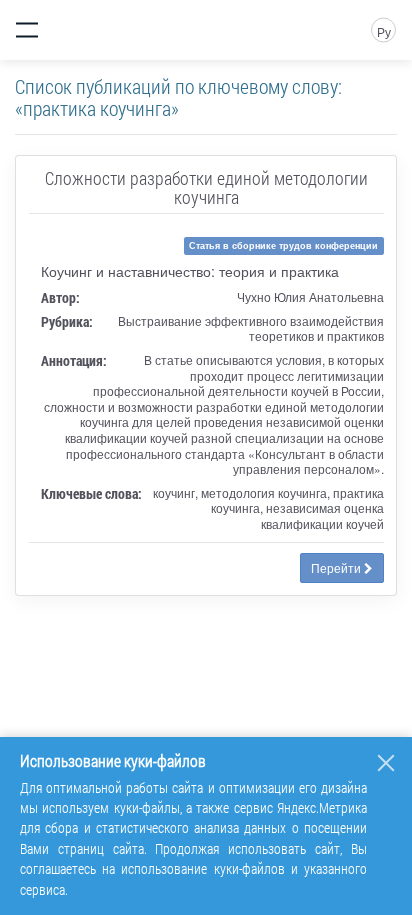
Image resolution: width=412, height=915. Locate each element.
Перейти (337, 567)
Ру (384, 31)
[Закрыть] (386, 763)
